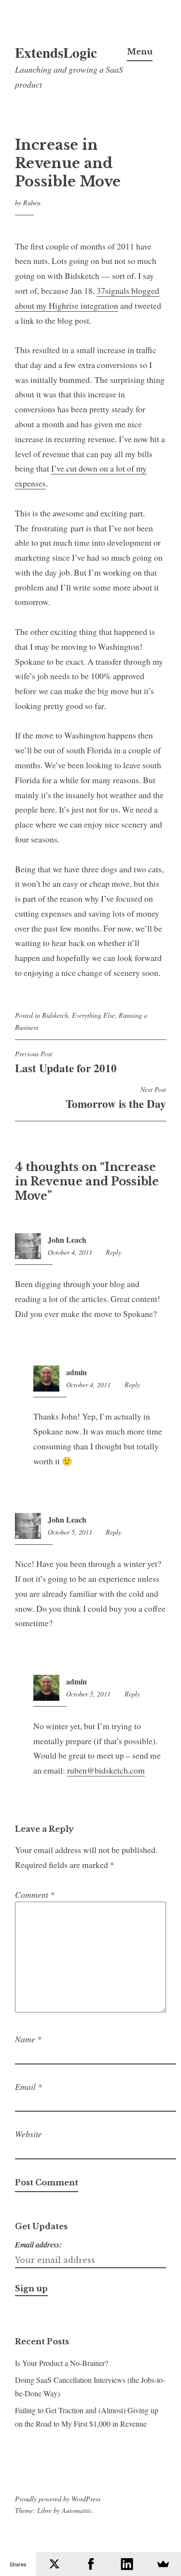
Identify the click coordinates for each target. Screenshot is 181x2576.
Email (28, 2087)
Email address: (38, 2245)
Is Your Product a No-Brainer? (62, 2363)
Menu (140, 52)
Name (28, 2039)
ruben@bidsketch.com (106, 1770)
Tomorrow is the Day (116, 1098)
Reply (113, 1252)
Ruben (32, 203)
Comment (35, 1894)
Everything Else (93, 1015)
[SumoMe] (163, 2564)
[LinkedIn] (127, 2564)
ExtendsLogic (56, 53)
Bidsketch (55, 1015)
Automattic (77, 2510)
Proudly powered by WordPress (58, 2499)
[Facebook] (90, 2564)
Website (28, 2134)
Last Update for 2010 (66, 1063)
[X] (54, 2564)
